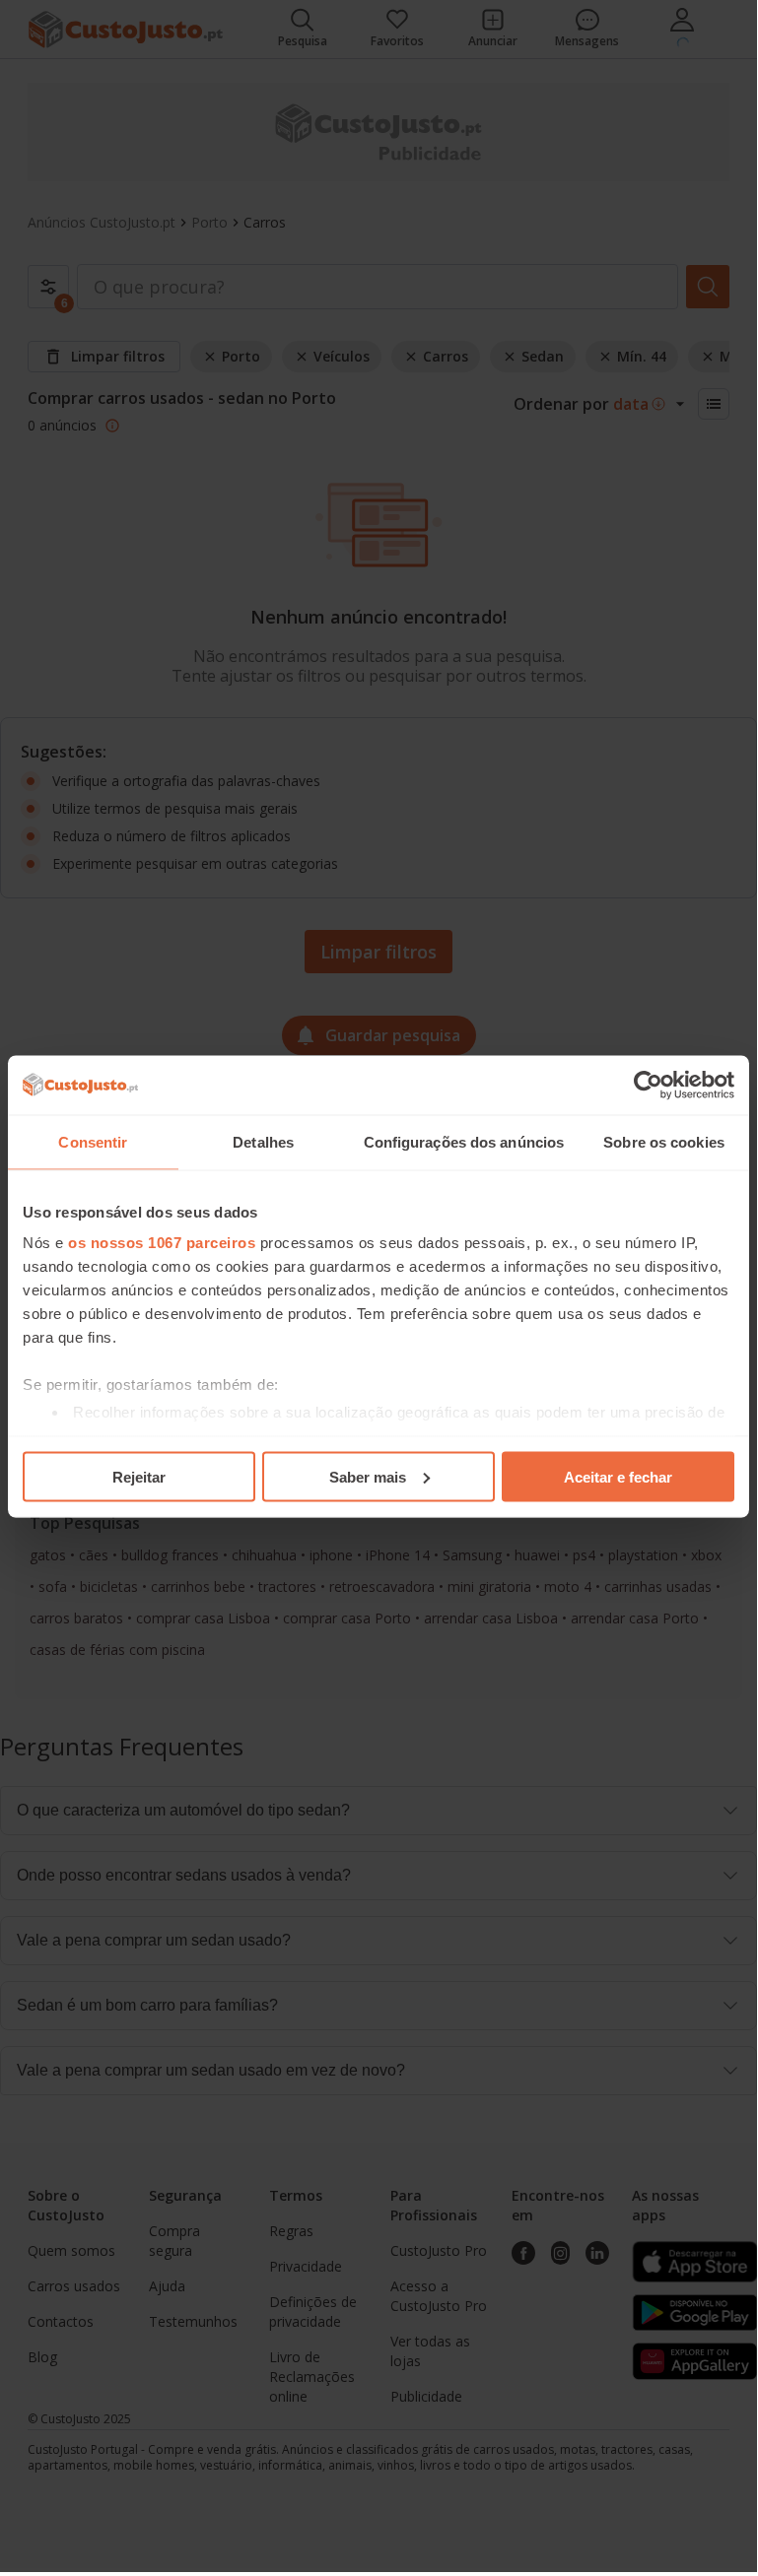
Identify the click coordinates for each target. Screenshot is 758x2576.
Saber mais (368, 1476)
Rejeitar (139, 1476)
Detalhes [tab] (263, 1141)
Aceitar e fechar (618, 1476)
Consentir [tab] (93, 1141)
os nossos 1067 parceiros (162, 1243)
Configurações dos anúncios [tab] (464, 1141)
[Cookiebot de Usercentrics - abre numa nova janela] (648, 1085)
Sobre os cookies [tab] (664, 1141)
